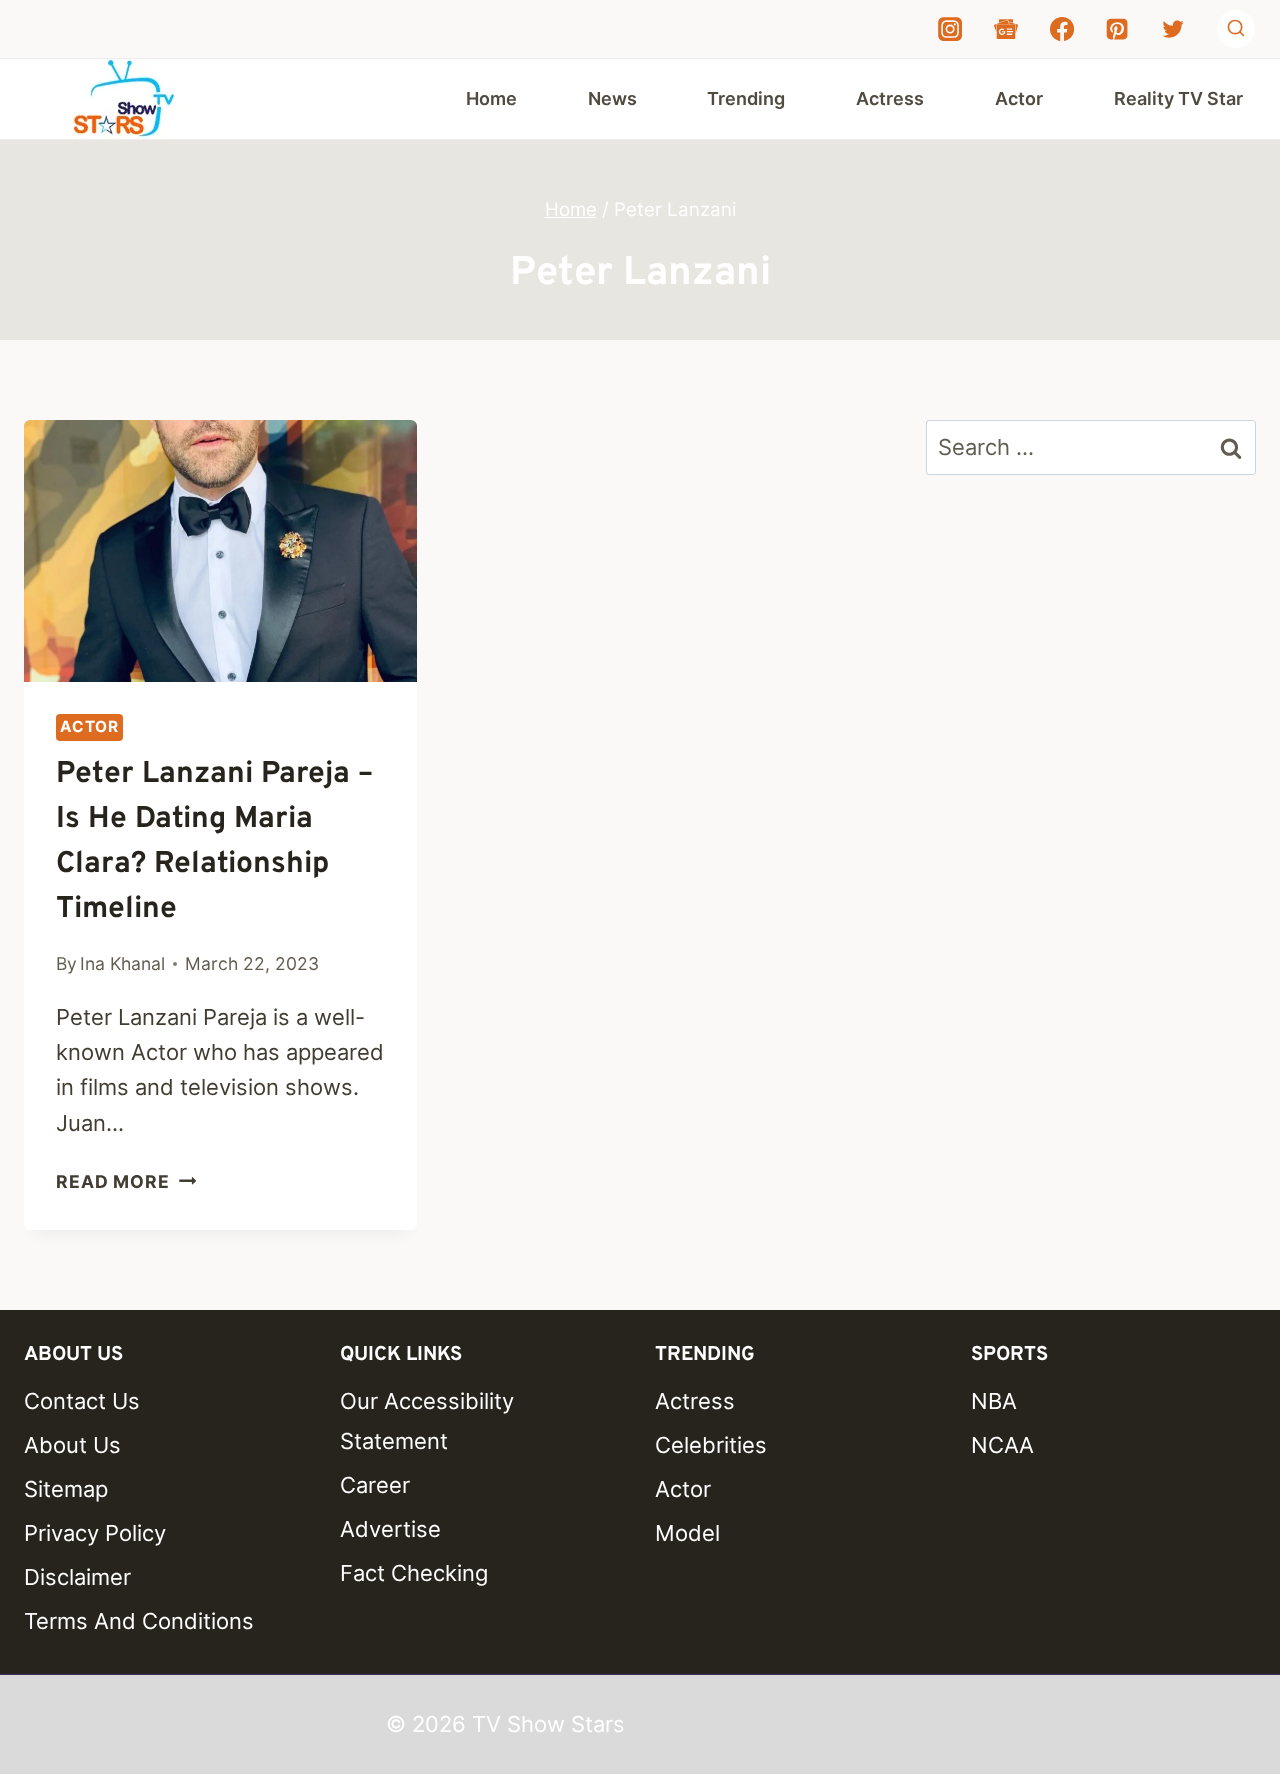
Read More (126, 1181)
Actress (890, 98)
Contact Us (82, 1401)
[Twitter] (1173, 29)
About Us (72, 1445)
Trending (746, 98)
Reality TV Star (1178, 98)
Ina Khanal (122, 963)
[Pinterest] (1117, 29)
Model (687, 1533)
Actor (1019, 98)
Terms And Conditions (139, 1621)
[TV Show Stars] (124, 99)
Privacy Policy (95, 1533)
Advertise (390, 1529)
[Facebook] (1062, 29)
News (612, 98)
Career (375, 1485)
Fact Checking (414, 1573)
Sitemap (66, 1489)
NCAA (1002, 1445)
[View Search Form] (1236, 29)
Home (491, 98)
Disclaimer (77, 1577)
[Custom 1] (1006, 29)
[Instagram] (950, 29)
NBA (994, 1401)
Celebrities (711, 1445)
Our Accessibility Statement (427, 1421)
